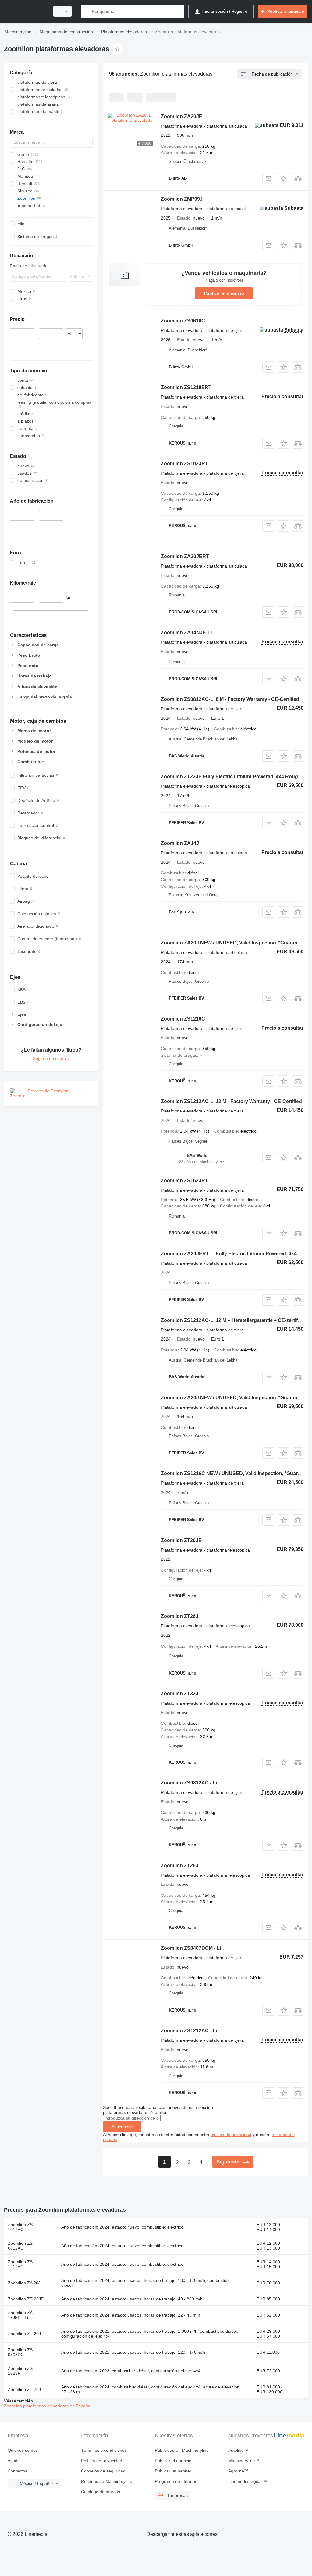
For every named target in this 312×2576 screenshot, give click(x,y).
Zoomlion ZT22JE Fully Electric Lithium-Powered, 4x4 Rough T (233, 777)
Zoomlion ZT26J (180, 1616)
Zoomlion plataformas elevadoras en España (47, 2406)
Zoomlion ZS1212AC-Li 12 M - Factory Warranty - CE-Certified (231, 1101)
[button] (284, 179)
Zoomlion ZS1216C (183, 1019)
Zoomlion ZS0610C (183, 321)
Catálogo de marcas (101, 2492)
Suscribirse (122, 2127)
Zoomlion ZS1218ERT (186, 387)
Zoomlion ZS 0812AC (20, 2246)
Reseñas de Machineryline (107, 2481)
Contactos (17, 2471)
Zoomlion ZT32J (180, 1694)
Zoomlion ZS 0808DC (20, 2352)
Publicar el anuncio (224, 293)
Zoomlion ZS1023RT (184, 464)
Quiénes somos (23, 2450)
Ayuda (14, 2461)
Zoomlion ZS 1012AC (20, 2227)
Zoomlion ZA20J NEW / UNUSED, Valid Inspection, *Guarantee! (233, 943)
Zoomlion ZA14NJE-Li (186, 633)
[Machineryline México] (26, 11)
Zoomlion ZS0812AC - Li (189, 1783)
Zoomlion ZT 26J (24, 2389)
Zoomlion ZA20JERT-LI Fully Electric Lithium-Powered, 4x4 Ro (233, 1254)
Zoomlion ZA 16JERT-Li (20, 2315)
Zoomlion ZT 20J (24, 2334)
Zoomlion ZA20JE (182, 116)
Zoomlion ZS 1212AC (20, 2264)
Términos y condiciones (104, 2450)
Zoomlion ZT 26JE (26, 2299)
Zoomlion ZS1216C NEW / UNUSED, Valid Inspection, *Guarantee (236, 1473)
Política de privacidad (102, 2461)
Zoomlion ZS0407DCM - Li (191, 1948)
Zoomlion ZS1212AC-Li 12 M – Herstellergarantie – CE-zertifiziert (235, 1320)
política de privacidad (231, 2135)
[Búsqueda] (87, 11)
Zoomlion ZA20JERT (185, 556)
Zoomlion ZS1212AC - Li (189, 2031)
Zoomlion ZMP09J (182, 199)
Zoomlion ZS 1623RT (20, 2371)
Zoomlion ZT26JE (181, 1540)
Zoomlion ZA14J (180, 843)
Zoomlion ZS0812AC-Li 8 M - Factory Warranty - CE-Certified (230, 699)
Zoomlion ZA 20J (24, 2283)
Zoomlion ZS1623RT (184, 1181)
